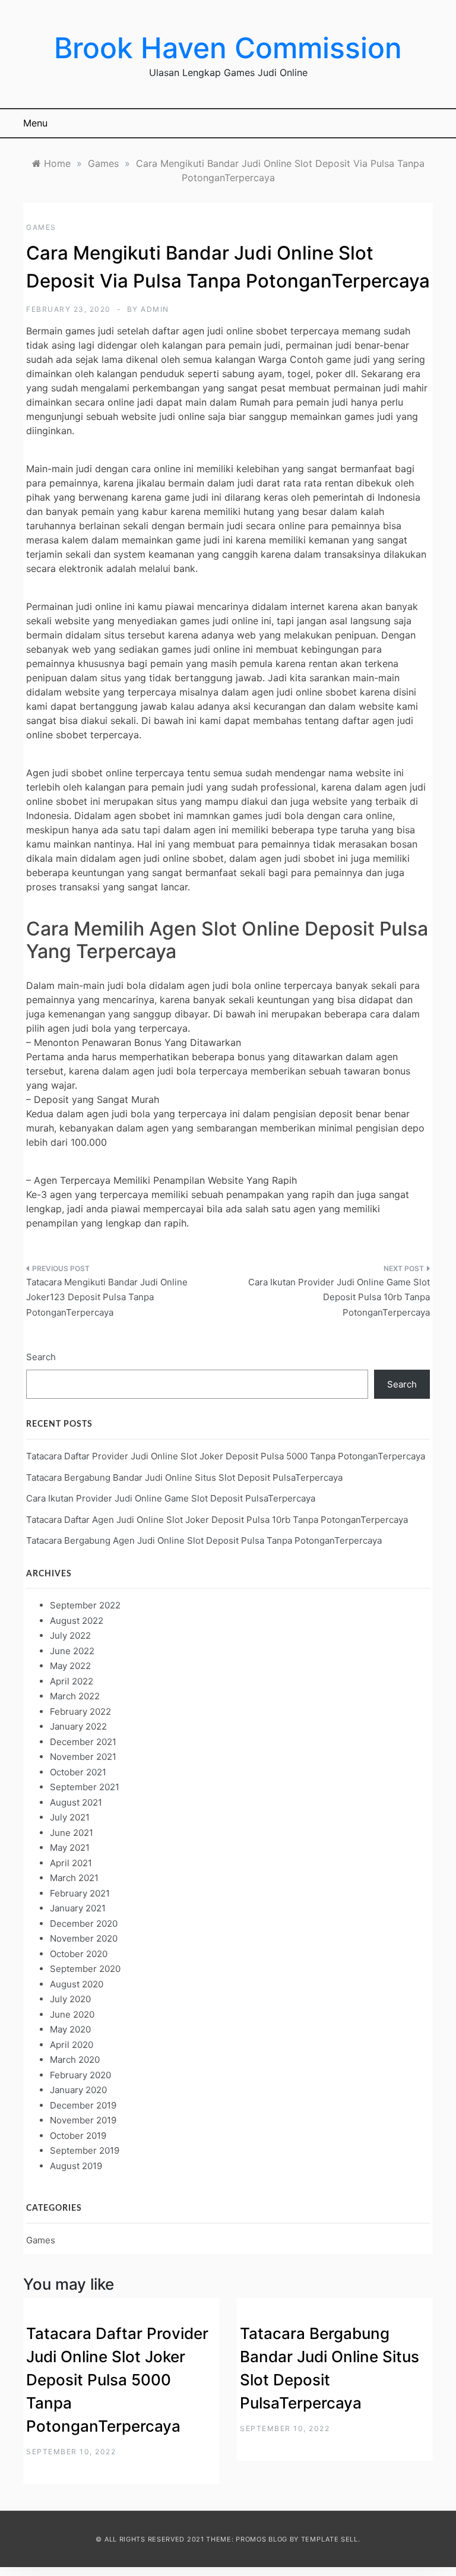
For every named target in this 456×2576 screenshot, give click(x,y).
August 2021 (76, 1802)
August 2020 (77, 1984)
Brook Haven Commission (228, 48)
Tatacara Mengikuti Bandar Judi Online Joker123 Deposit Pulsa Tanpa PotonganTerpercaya (107, 1297)
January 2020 (78, 2090)
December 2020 (84, 1924)
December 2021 (83, 1742)
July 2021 (70, 1817)
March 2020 (75, 2060)
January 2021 (78, 1908)
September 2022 (85, 1605)
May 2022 (70, 1666)
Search (41, 1357)
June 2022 (72, 1651)
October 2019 (78, 2136)
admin (155, 309)
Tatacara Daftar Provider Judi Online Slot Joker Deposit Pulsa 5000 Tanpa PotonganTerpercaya (226, 1456)
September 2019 (85, 2150)
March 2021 (74, 1878)
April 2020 (72, 2045)
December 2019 (83, 2105)
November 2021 (83, 1757)
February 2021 (80, 1893)
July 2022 (70, 1635)
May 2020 (70, 2029)
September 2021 (85, 1787)
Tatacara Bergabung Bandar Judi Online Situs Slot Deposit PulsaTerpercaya (184, 1477)
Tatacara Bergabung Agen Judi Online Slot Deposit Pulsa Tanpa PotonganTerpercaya (204, 1540)
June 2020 (72, 2014)
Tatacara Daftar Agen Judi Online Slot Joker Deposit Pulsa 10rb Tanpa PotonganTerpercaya (217, 1520)
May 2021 (70, 1848)
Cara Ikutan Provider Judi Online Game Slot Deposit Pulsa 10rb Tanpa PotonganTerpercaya (339, 1297)
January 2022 (78, 1726)
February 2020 (80, 2075)
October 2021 (78, 1772)
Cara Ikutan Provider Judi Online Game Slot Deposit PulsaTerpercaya (171, 1498)
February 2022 (80, 1711)
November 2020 (84, 1938)
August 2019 (76, 2166)
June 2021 (72, 1833)
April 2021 (71, 1863)
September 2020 (85, 1969)
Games (41, 227)
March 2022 (75, 1696)
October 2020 (79, 1954)
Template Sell (330, 2539)
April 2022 (72, 1681)
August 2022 (77, 1621)
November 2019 (83, 2120)
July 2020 (70, 1999)
